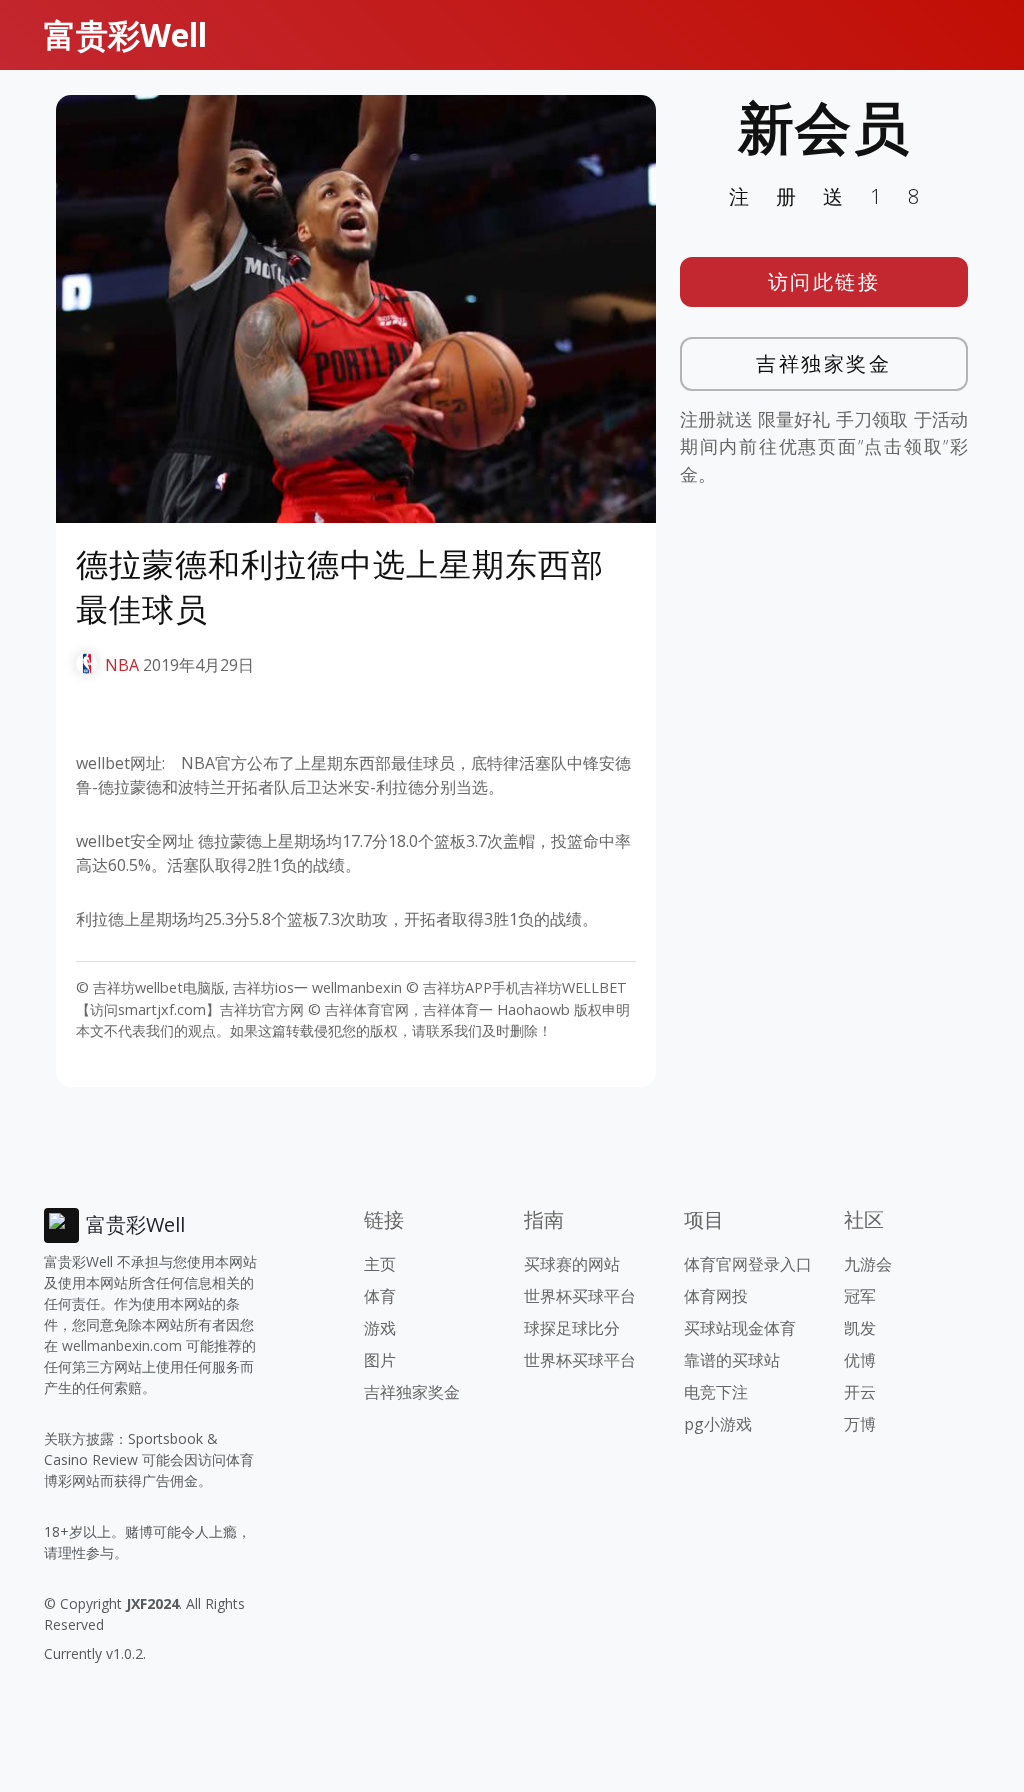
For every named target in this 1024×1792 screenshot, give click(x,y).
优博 (860, 1360)
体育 (380, 1296)
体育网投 (716, 1296)
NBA (122, 665)
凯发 (860, 1328)
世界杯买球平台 (580, 1296)
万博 (860, 1424)
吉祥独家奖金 (823, 363)
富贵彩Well (125, 34)
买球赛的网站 (572, 1264)
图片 (380, 1360)
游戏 (380, 1328)
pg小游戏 (718, 1424)
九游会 (868, 1264)
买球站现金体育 (740, 1328)
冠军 (860, 1296)
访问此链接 (824, 281)
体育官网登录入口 (748, 1264)
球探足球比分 (572, 1328)
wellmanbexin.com (122, 1345)
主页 (380, 1264)
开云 (860, 1392)
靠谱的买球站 (732, 1360)
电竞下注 (716, 1392)
